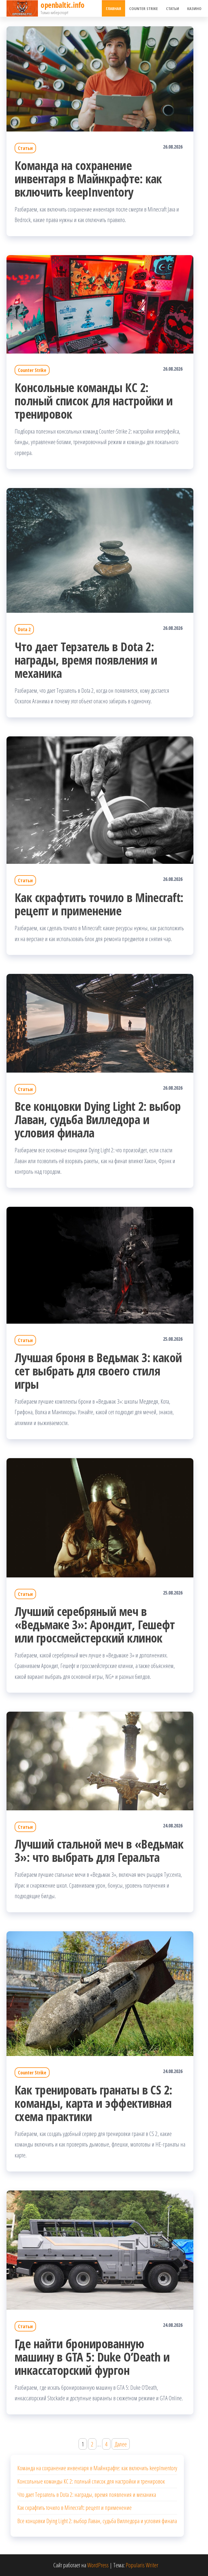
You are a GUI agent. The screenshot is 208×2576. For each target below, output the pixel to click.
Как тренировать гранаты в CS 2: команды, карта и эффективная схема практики (93, 2103)
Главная (113, 8)
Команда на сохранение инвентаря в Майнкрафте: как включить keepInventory (88, 179)
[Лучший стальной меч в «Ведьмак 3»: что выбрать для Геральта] (100, 1760)
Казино (194, 8)
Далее (121, 2444)
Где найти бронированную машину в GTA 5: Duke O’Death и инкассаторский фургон (92, 2357)
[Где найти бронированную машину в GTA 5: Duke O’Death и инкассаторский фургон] (100, 2249)
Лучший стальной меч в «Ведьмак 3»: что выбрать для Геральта (99, 1850)
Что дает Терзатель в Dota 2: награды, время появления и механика (86, 660)
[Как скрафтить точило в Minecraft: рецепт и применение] (100, 799)
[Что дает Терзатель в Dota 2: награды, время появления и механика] (100, 550)
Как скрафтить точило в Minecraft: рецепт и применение (99, 904)
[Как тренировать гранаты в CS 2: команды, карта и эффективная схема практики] (100, 1993)
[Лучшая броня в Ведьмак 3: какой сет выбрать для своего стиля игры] (100, 1264)
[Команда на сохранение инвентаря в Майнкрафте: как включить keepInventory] (100, 78)
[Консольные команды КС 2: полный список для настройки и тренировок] (100, 303)
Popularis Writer (142, 2565)
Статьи (173, 8)
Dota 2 (24, 629)
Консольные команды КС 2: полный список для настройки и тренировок (94, 401)
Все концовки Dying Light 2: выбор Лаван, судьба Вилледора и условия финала (98, 1119)
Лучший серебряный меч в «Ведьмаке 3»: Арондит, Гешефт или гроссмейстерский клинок (95, 1624)
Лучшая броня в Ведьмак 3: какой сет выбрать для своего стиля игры (98, 1371)
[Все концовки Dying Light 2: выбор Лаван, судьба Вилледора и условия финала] (100, 1022)
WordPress (98, 2565)
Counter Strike (144, 8)
